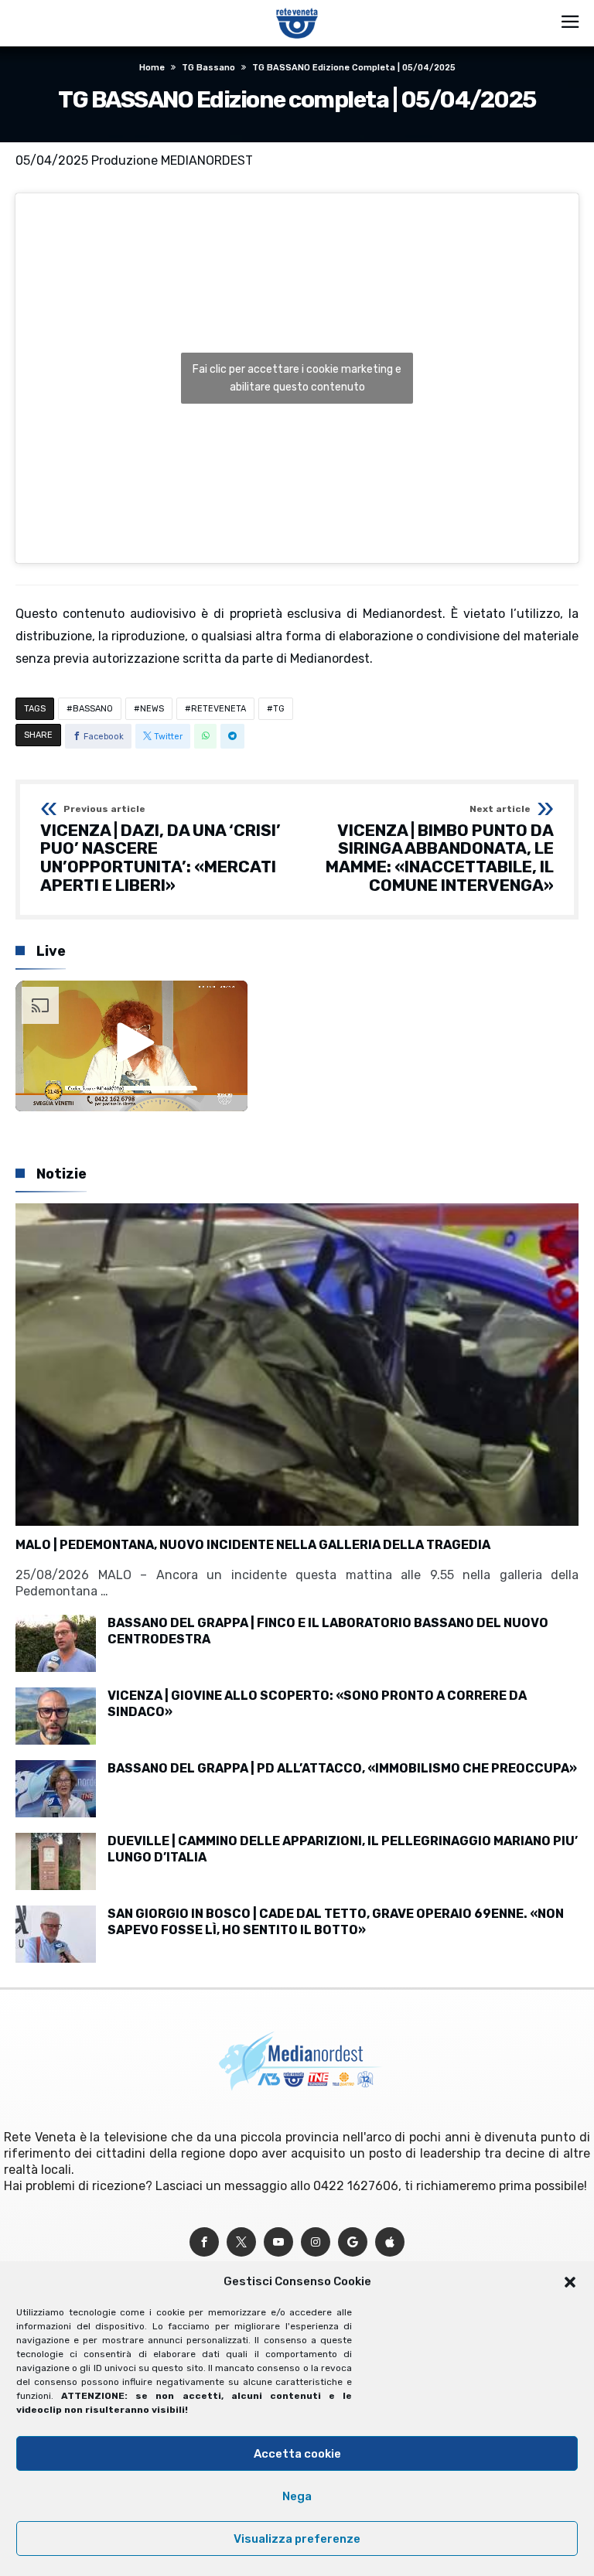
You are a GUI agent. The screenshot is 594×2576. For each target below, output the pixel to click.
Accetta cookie (297, 2454)
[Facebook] (204, 2242)
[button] (570, 2282)
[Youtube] (278, 2242)
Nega (297, 2496)
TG (279, 709)
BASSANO (93, 709)
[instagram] (316, 2242)
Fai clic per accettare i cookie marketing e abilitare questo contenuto (297, 378)
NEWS (152, 709)
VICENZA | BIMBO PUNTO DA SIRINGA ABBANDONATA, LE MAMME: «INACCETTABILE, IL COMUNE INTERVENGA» (440, 850)
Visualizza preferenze (297, 2539)
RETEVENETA (218, 709)
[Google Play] (353, 2242)
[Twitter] (241, 2242)
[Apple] (390, 2242)
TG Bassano (208, 68)
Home (152, 68)
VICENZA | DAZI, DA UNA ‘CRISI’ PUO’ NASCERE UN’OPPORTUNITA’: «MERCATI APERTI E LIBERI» (160, 850)
